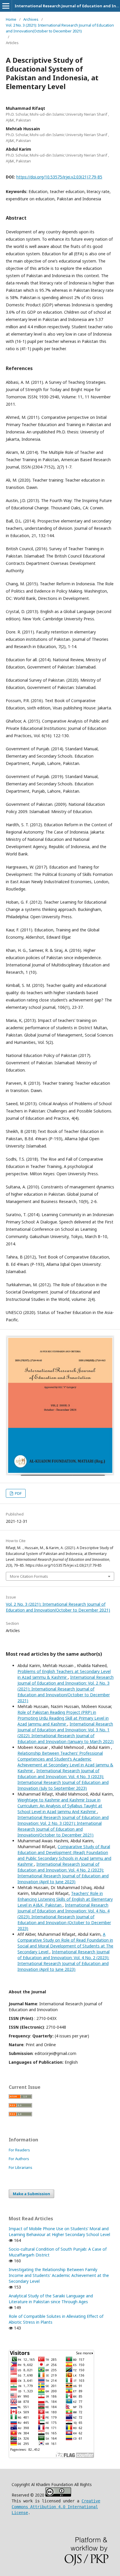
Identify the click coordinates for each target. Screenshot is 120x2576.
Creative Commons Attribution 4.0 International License (56, 2507)
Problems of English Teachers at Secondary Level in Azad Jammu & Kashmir (64, 1674)
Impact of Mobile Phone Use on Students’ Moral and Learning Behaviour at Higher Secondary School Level (59, 2232)
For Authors (19, 2159)
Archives (31, 19)
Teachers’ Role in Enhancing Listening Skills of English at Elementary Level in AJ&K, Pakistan (65, 1899)
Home (11, 19)
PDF (18, 1493)
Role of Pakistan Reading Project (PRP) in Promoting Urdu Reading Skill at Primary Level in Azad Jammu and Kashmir (63, 1718)
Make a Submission (31, 2194)
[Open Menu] (6, 6)
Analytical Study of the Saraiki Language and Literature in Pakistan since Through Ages (51, 2299)
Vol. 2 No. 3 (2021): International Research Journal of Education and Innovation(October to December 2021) (60, 28)
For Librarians (21, 2167)
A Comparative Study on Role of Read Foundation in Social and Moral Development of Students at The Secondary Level (65, 1943)
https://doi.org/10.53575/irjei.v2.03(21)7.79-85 (59, 177)
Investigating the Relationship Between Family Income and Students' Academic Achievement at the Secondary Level (59, 2275)
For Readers (19, 2150)
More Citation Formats (29, 1576)
